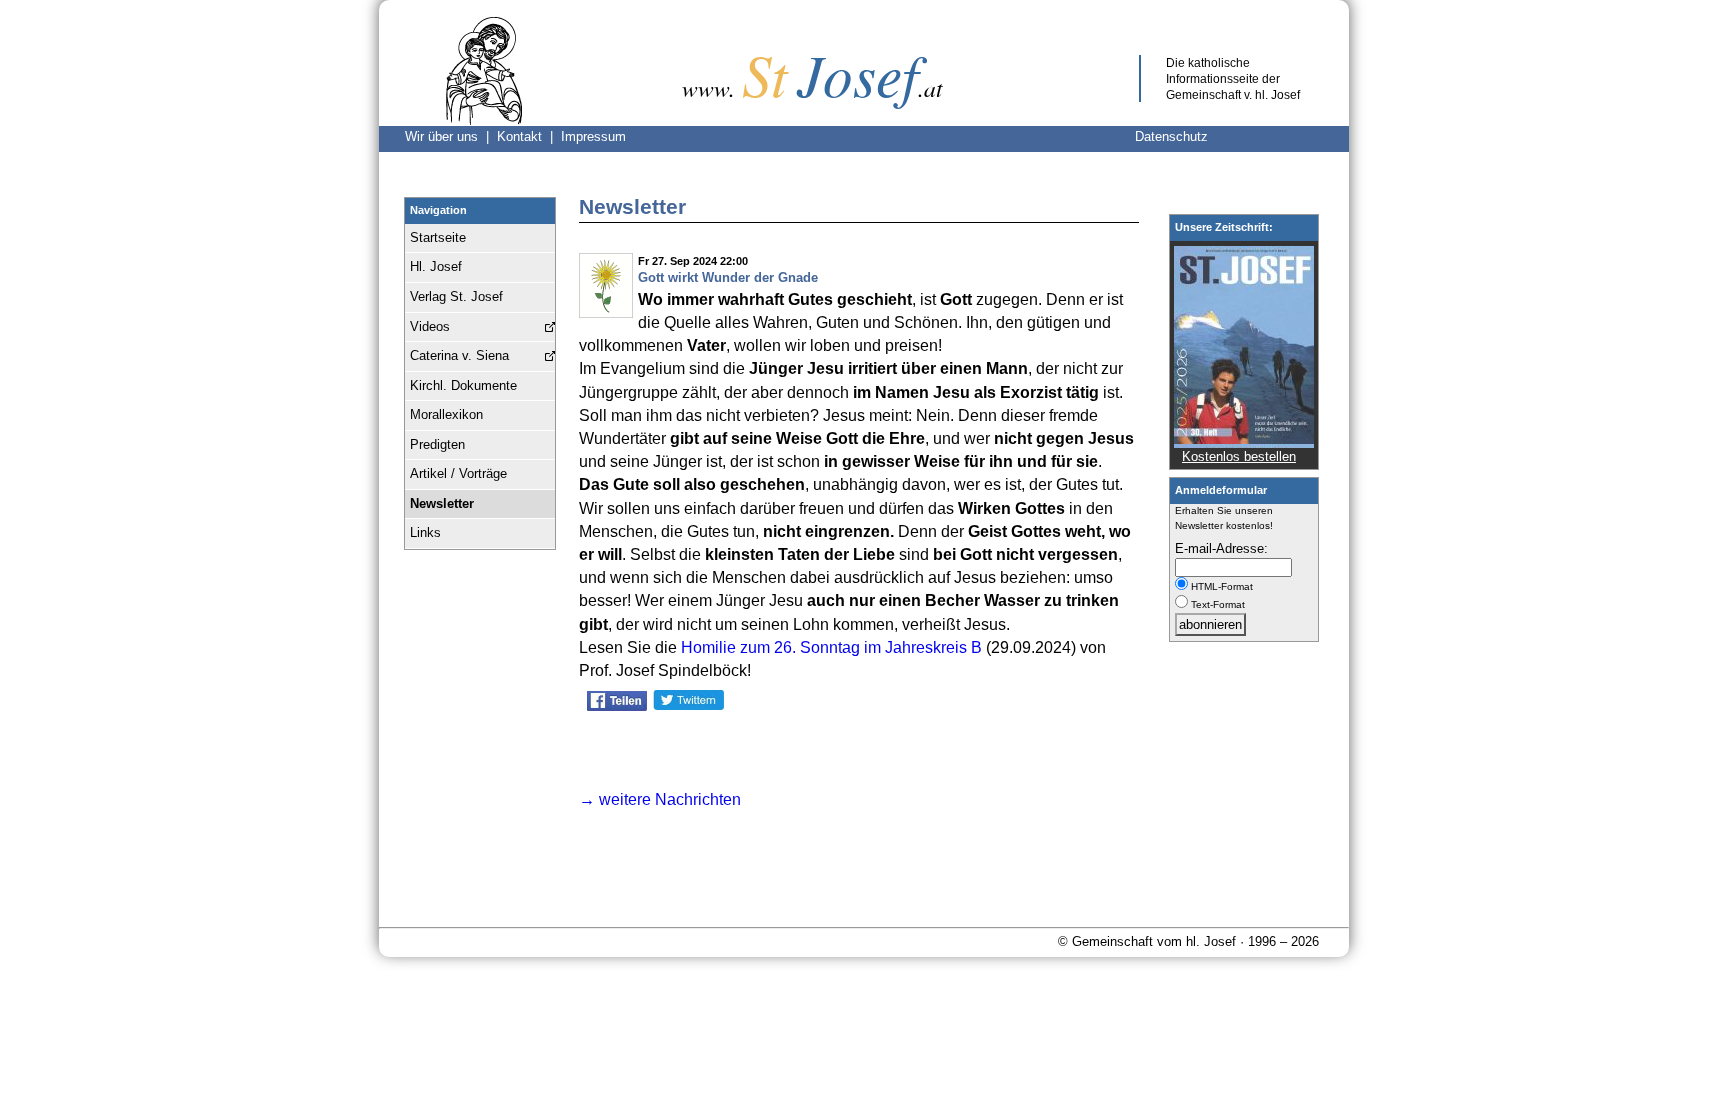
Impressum (593, 136)
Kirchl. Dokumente (463, 385)
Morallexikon (446, 414)
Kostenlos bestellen (1239, 456)
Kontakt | (529, 136)
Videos (430, 326)
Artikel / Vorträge (458, 473)
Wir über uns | (451, 136)
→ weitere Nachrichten (660, 799)
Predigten (437, 444)
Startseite (438, 237)
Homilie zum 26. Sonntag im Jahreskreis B (831, 647)
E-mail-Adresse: (1221, 548)
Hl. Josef (436, 266)
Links (425, 532)
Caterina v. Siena (459, 355)
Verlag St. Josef (456, 296)
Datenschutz (1171, 136)
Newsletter (442, 503)
